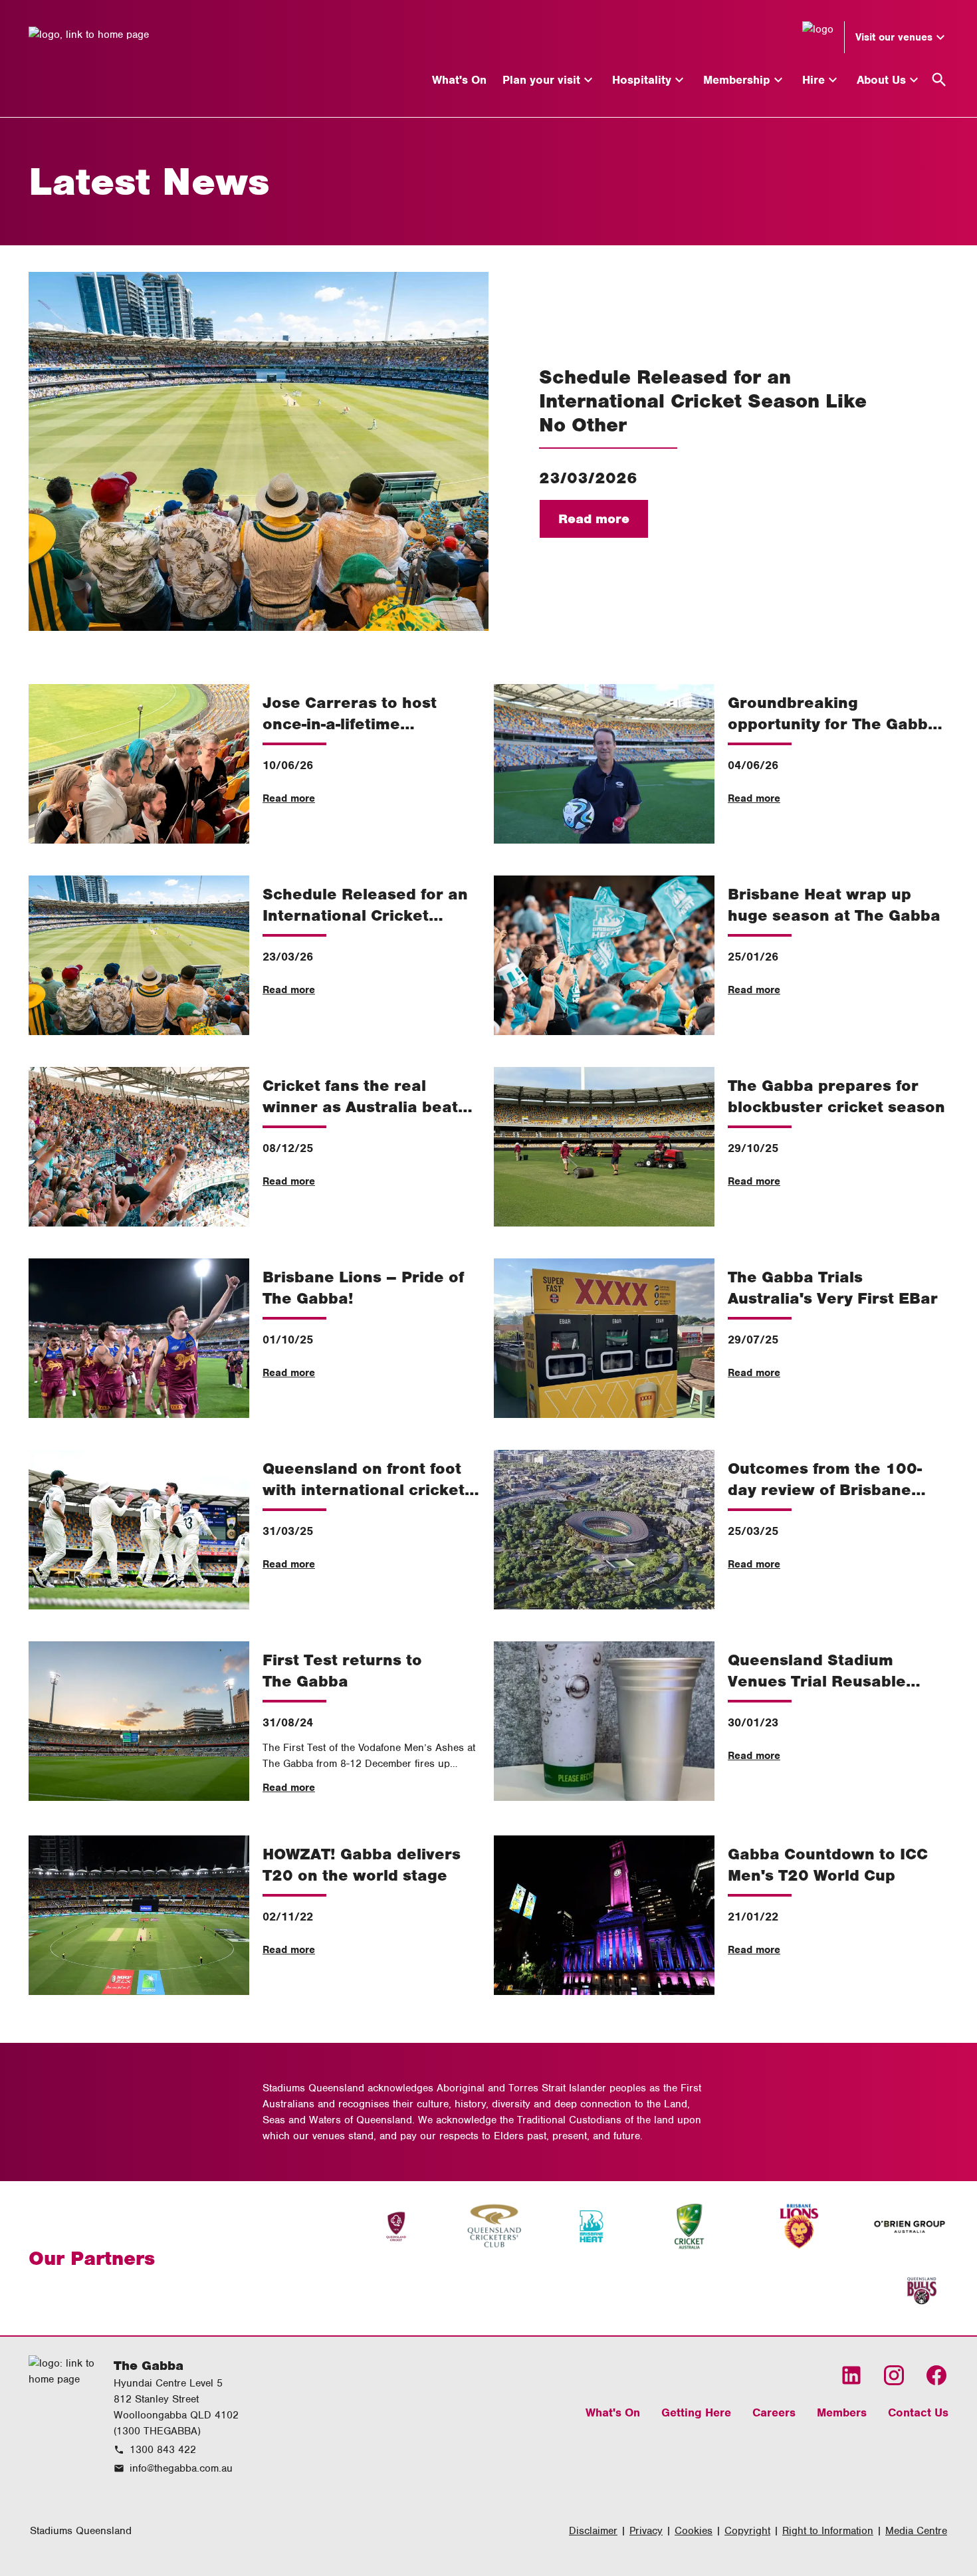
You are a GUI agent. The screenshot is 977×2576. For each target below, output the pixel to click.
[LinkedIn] (851, 2375)
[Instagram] (894, 2375)
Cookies (694, 2531)
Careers (774, 2412)
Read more (594, 519)
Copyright (747, 2531)
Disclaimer (593, 2531)
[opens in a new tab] (396, 2226)
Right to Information (828, 2531)
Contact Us (918, 2412)
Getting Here (696, 2412)
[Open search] (939, 80)
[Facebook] (936, 2375)
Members (842, 2412)
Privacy (646, 2531)
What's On (613, 2412)
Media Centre (916, 2531)
